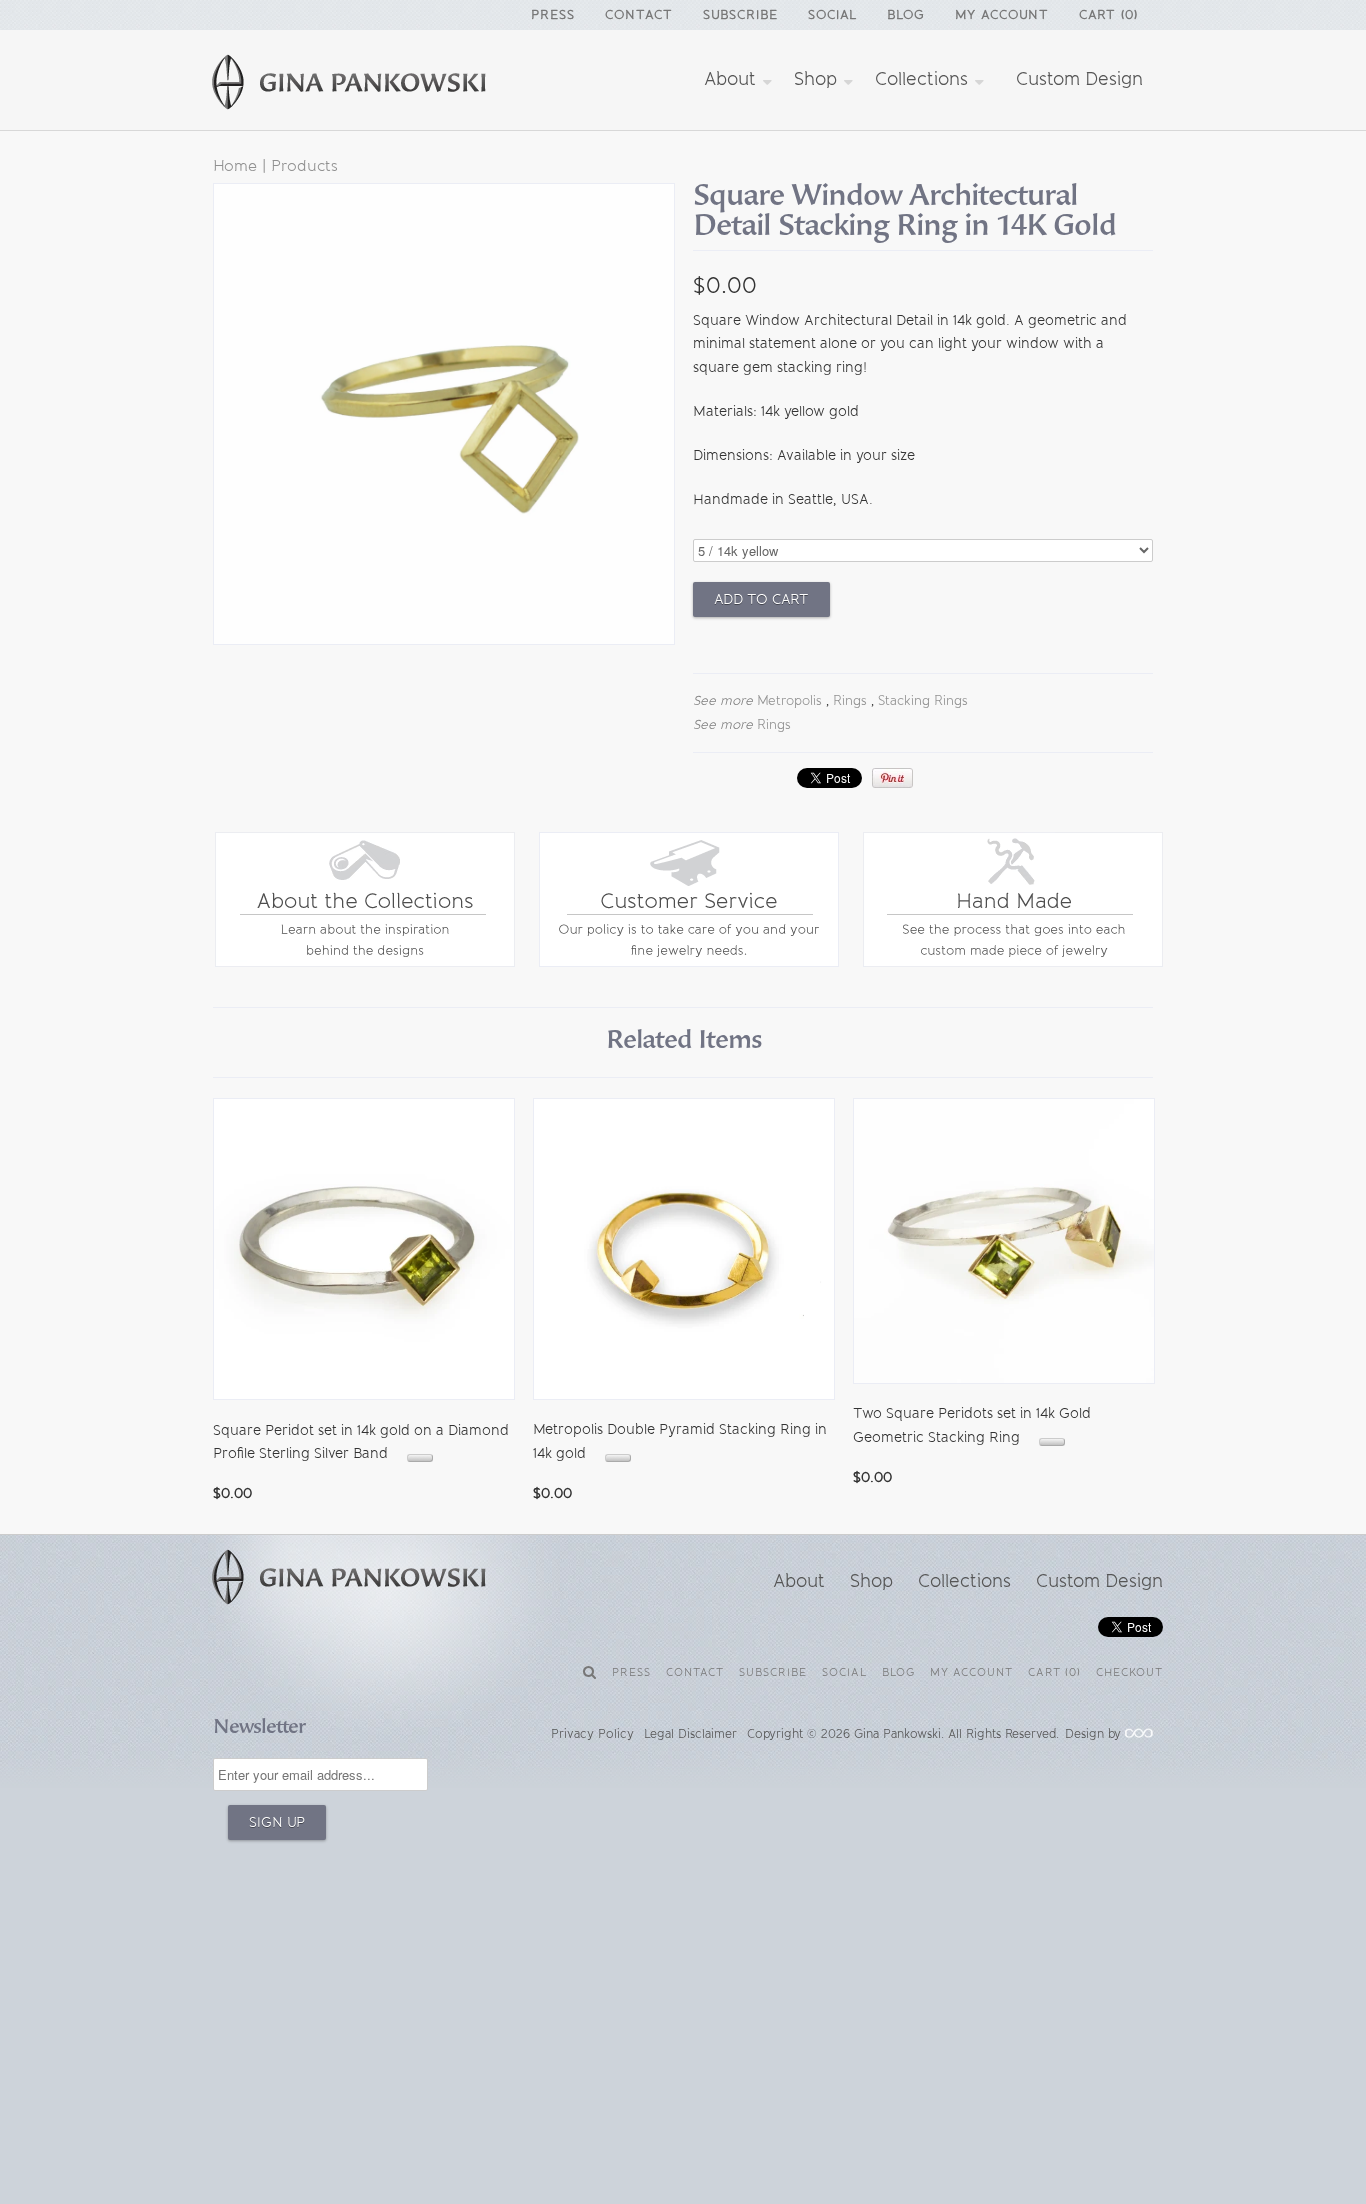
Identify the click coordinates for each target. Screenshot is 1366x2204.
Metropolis (789, 700)
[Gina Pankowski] (373, 85)
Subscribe (740, 14)
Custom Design (1079, 79)
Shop (818, 79)
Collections (924, 79)
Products (304, 165)
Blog (906, 14)
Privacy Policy (592, 1734)
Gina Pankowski (897, 1734)
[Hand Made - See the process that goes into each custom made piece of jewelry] (1013, 962)
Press (553, 14)
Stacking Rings (923, 700)
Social (832, 14)
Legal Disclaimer (690, 1734)
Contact (639, 14)
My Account (1002, 14)
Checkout (1129, 1672)
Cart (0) (1108, 14)
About (732, 79)
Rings (850, 700)
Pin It (892, 778)
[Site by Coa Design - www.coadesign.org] (1139, 1734)
